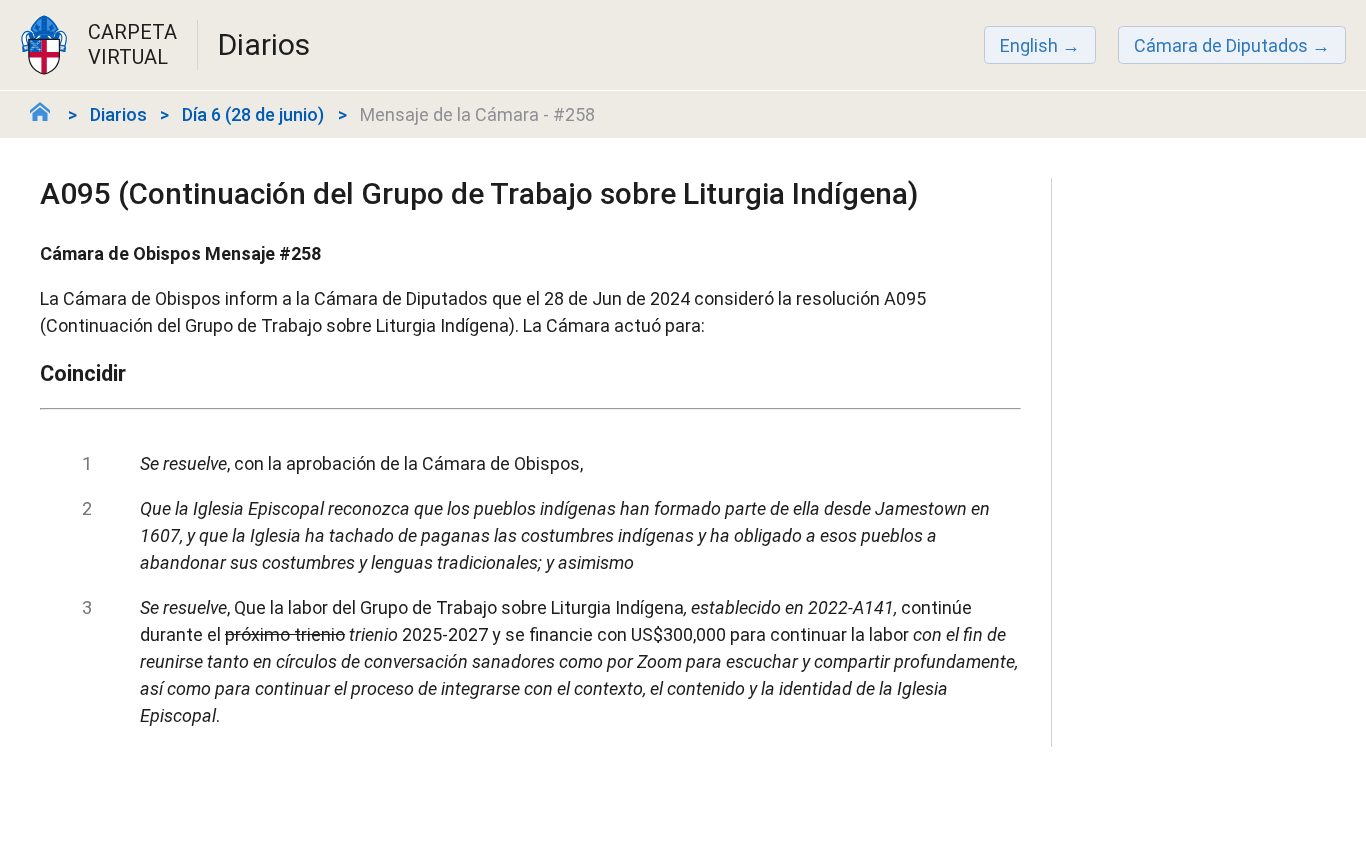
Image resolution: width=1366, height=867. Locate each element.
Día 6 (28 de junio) (253, 114)
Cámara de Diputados (1221, 45)
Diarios (118, 114)
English (1029, 45)
